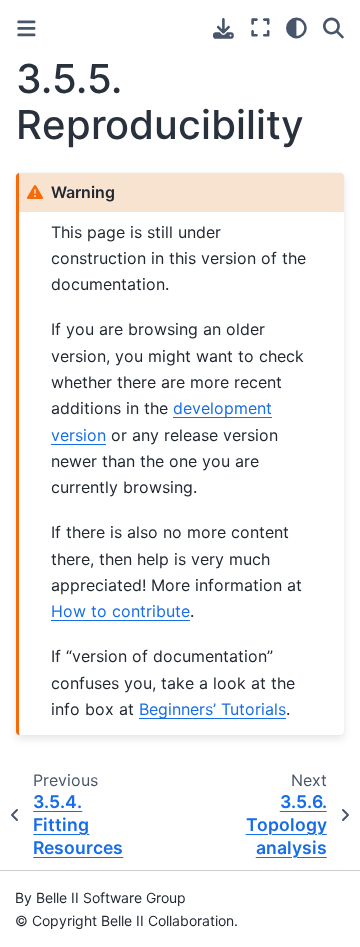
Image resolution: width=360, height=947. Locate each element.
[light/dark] (296, 27)
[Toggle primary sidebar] (26, 28)
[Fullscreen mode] (260, 27)
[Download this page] (223, 28)
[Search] (333, 27)
